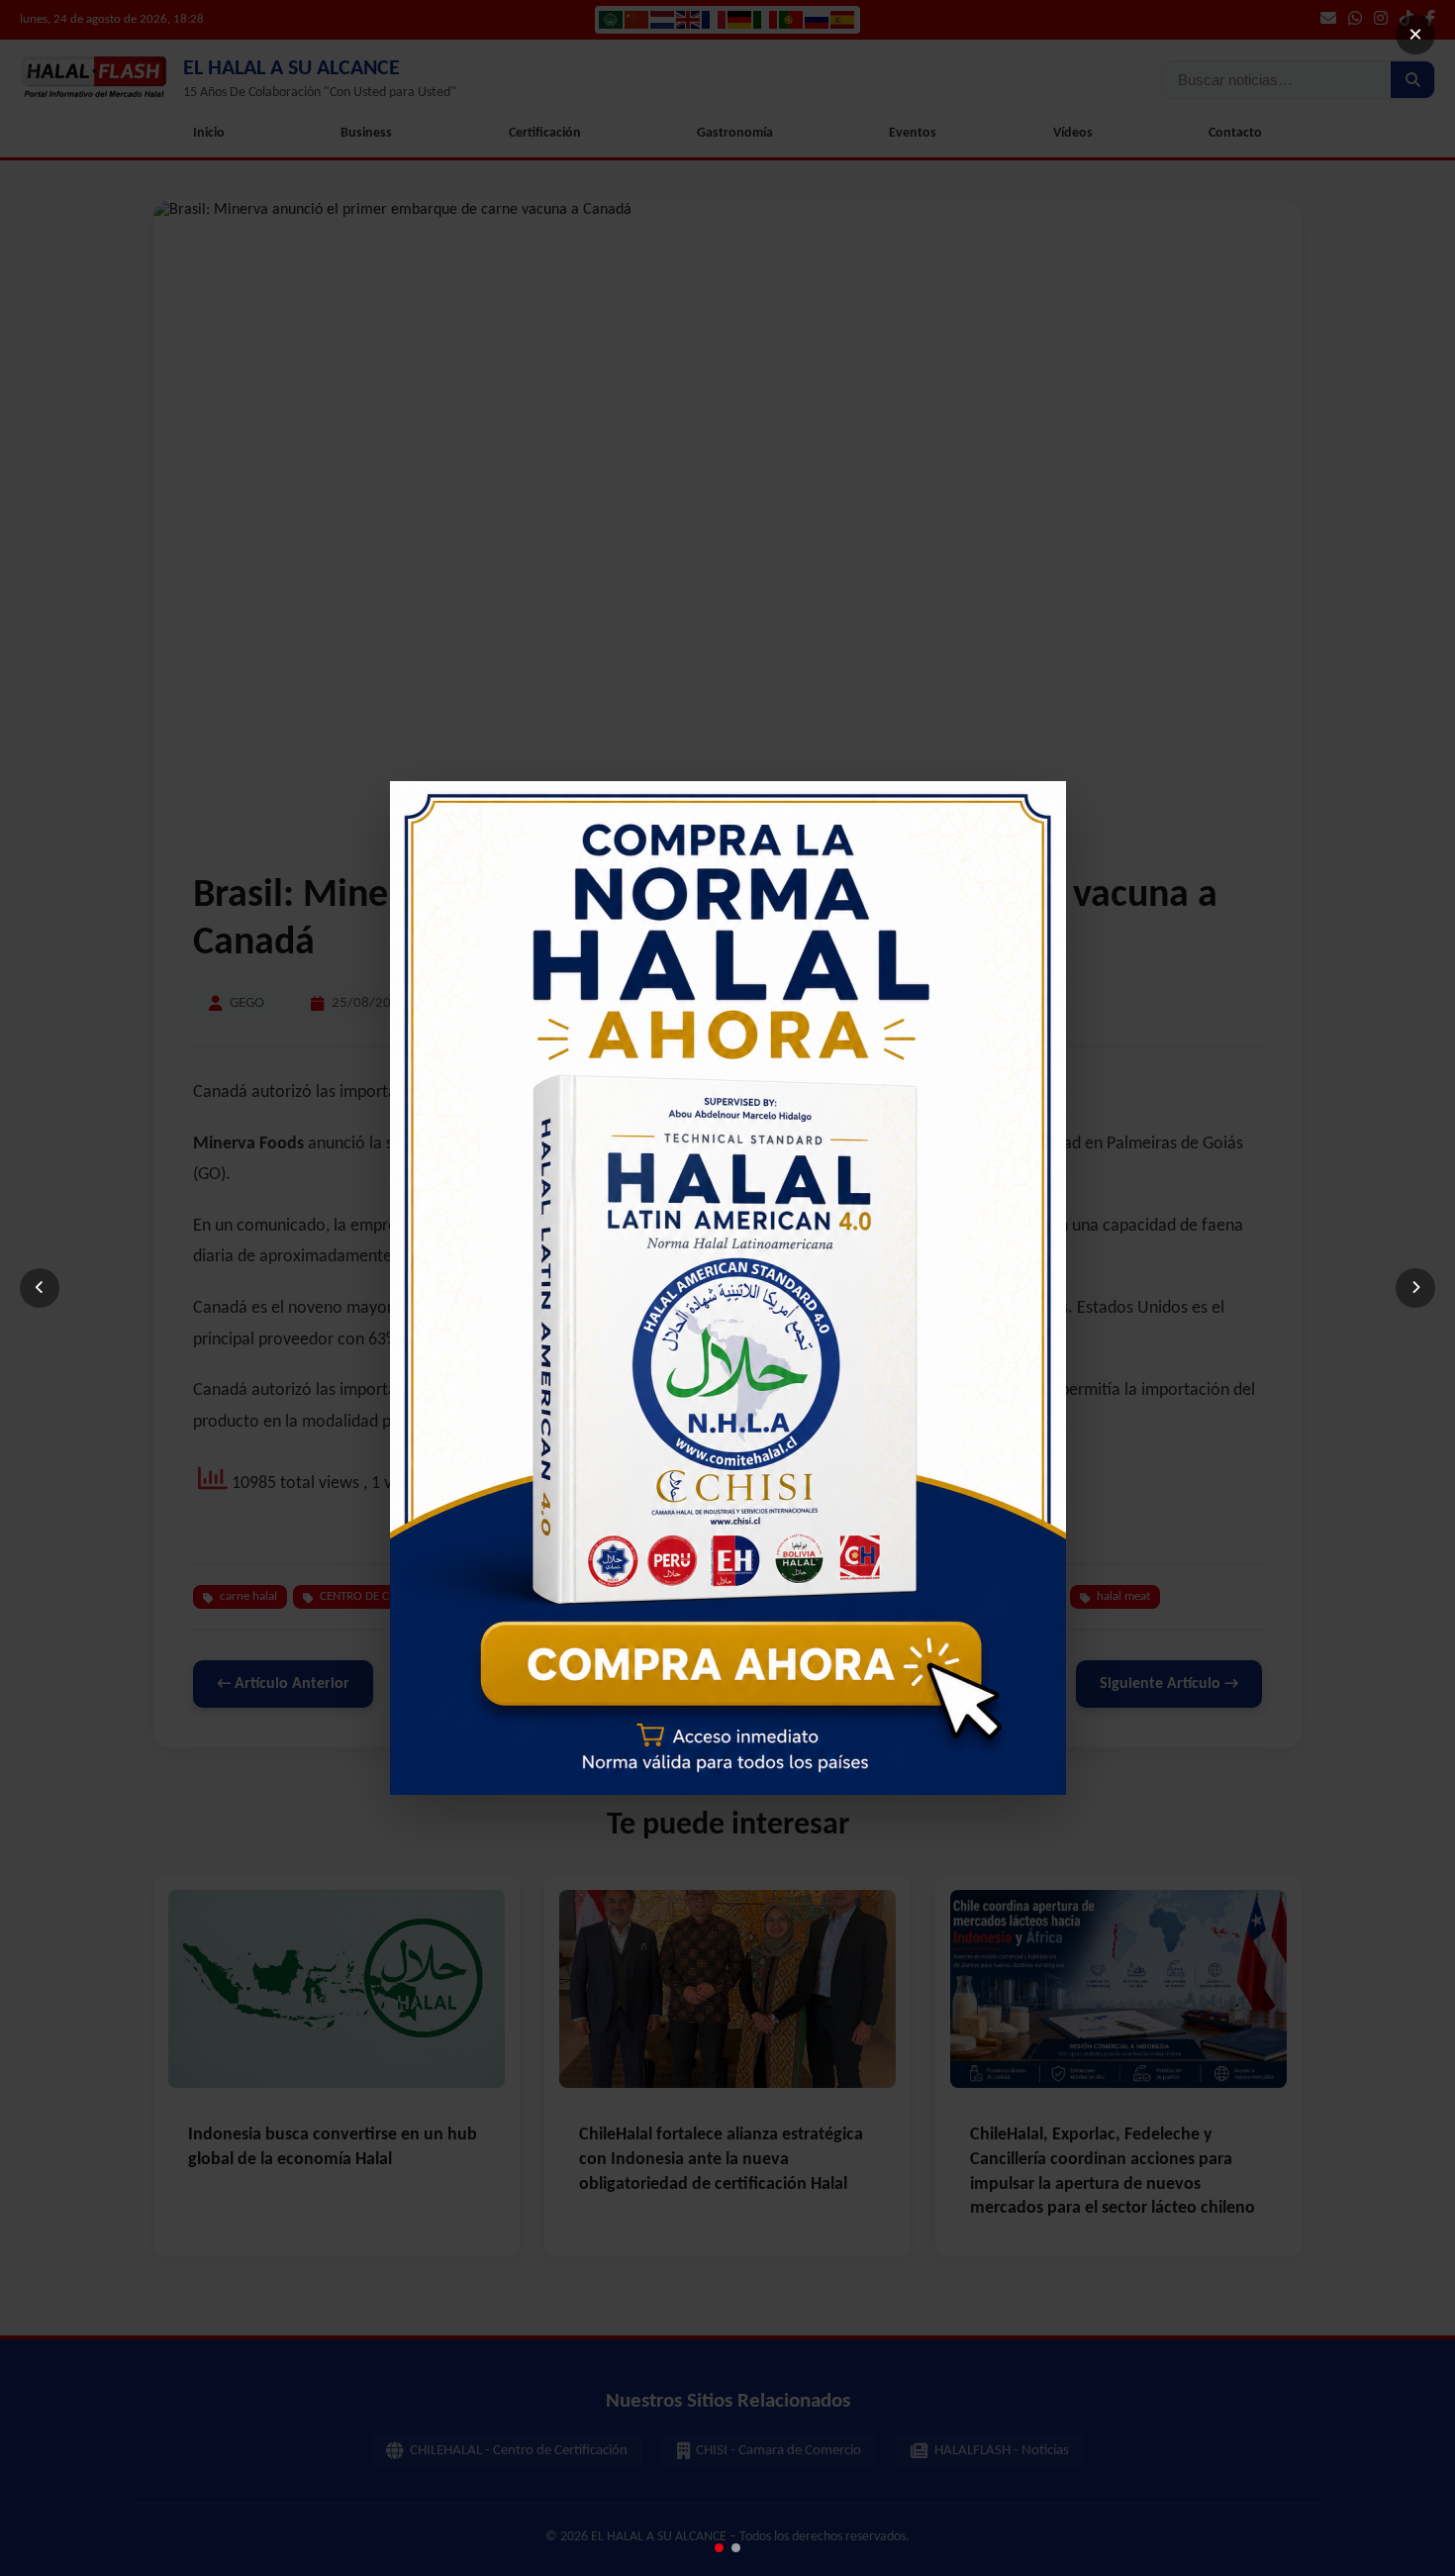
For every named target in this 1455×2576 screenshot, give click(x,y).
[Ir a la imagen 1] (719, 2548)
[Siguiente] (1415, 1288)
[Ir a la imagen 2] (736, 2548)
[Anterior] (40, 1288)
